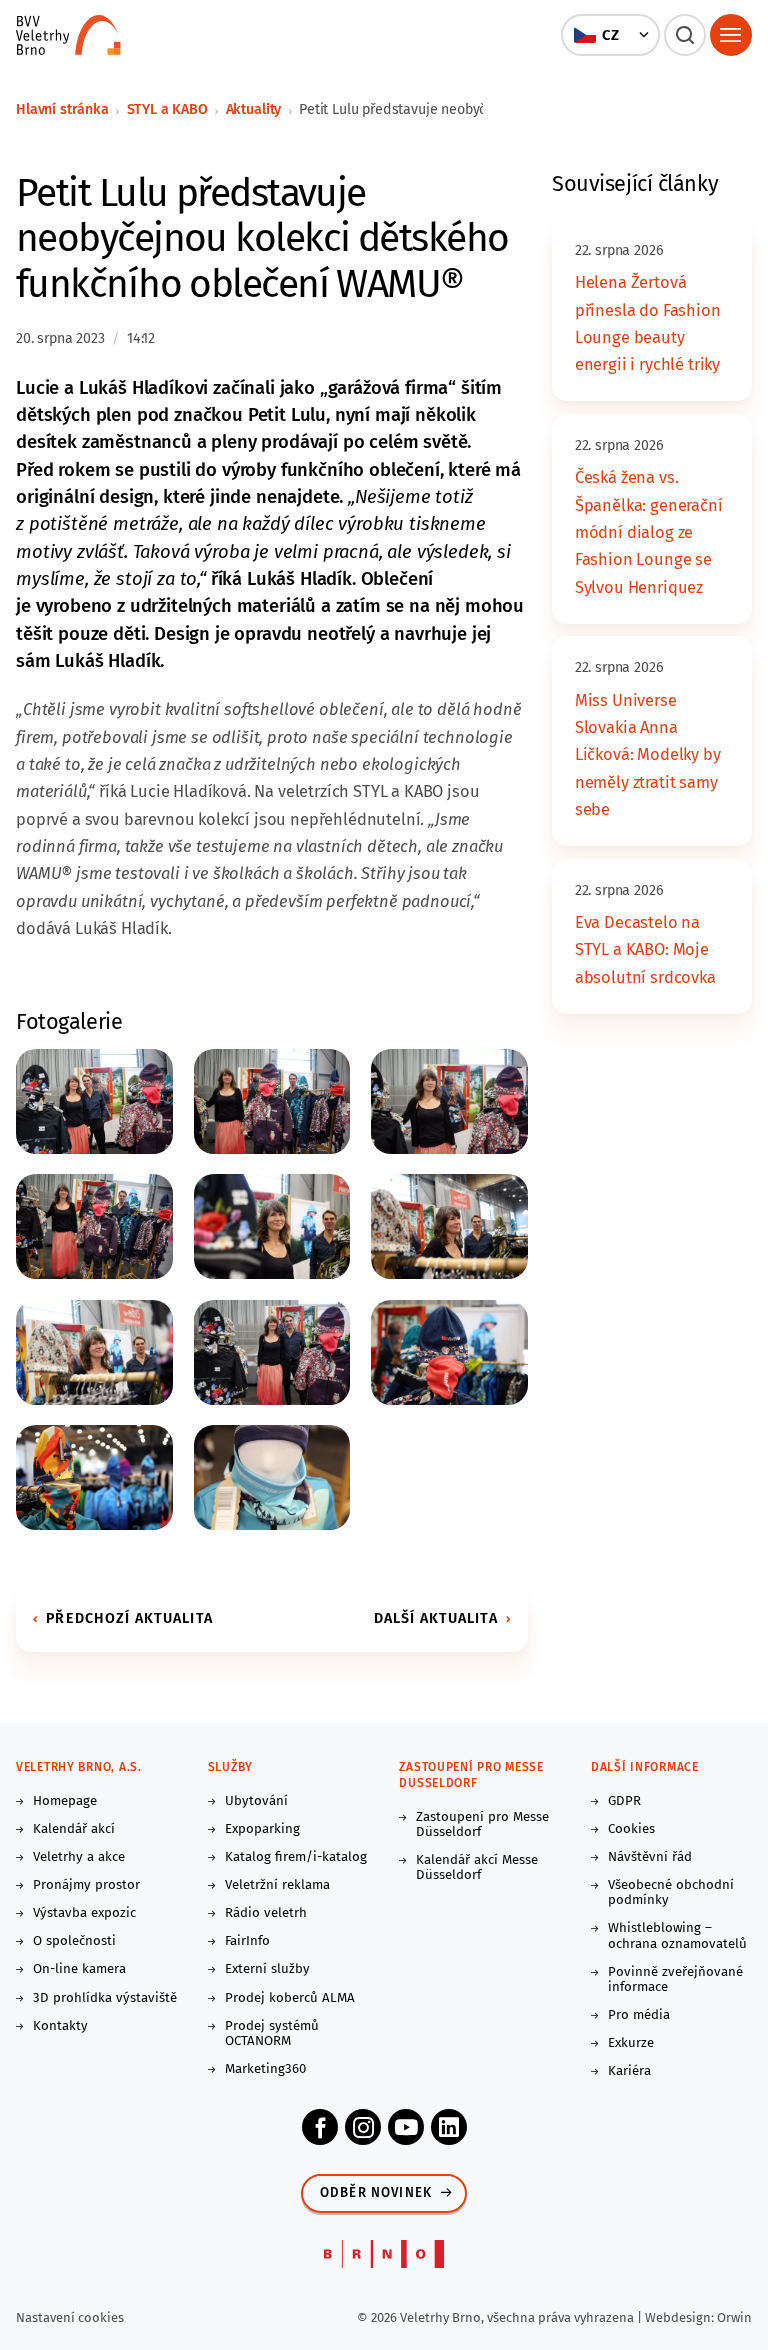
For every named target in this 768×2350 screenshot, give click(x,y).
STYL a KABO (167, 109)
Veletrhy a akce (79, 1857)
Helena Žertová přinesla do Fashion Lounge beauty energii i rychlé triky (648, 323)
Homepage (65, 1801)
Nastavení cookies (70, 2317)
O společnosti (74, 1941)
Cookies (631, 1829)
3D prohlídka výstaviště (105, 1998)
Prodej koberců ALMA (290, 1998)
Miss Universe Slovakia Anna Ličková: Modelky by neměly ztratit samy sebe (648, 755)
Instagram (363, 2127)
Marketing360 (265, 2069)
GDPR (624, 1801)
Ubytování (256, 1801)
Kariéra (629, 2071)
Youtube (406, 2127)
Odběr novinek (376, 2193)
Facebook (320, 2127)
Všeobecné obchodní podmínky (671, 1893)
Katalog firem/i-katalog (296, 1857)
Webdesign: (681, 2317)
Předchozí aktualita (129, 1618)
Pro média (639, 2015)
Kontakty (60, 2026)
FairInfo (247, 1941)
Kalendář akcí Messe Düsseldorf (477, 1868)
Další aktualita (436, 1618)
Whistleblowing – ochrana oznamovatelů (677, 1936)
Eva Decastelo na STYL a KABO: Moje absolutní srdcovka (645, 950)
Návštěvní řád (650, 1857)
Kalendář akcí (74, 1829)
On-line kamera (79, 1969)
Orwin (734, 2317)
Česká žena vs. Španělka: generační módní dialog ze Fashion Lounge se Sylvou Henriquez (649, 532)
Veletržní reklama (277, 1885)
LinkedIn (449, 2127)
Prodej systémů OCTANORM (272, 2034)
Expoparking (262, 1829)
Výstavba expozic (84, 1913)
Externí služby (267, 1969)
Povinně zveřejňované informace (675, 1980)
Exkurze (631, 2043)
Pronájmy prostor (86, 1885)
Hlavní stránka (62, 109)
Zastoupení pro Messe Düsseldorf (482, 1825)
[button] (611, 35)
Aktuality (254, 109)
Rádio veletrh (266, 1913)
